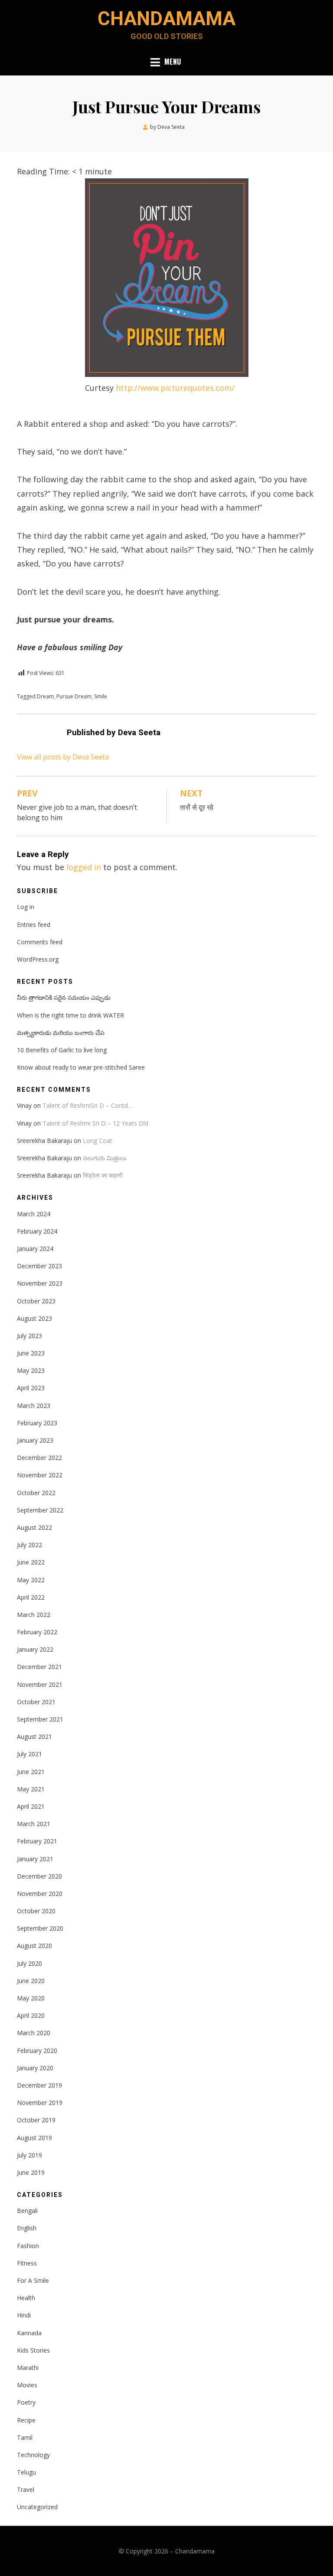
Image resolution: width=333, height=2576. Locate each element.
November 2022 (40, 1475)
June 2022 (31, 1562)
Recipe (26, 2420)
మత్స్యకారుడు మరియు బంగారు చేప (61, 1033)
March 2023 (34, 1406)
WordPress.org (38, 959)
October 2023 (36, 1301)
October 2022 (36, 1493)
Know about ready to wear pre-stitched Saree (81, 1067)
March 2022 (34, 1615)
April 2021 (31, 1806)
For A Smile (33, 2280)
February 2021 (37, 1841)
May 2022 (31, 1580)
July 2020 (29, 1963)
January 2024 (35, 1249)
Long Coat (98, 1141)
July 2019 (29, 2155)
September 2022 (40, 1510)
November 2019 (40, 2103)
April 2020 (31, 2015)
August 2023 (34, 1318)
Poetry (26, 2402)
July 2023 (29, 1336)
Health (26, 2298)
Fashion (28, 2246)
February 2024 (37, 1231)
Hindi (24, 2315)
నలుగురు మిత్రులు (105, 1158)
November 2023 (40, 1283)
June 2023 (31, 1353)
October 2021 (36, 1702)
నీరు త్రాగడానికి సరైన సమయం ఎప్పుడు (64, 997)
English (27, 2228)
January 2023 (35, 1440)
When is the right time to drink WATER (70, 1015)
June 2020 (31, 1981)
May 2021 (31, 1789)
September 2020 (40, 1928)
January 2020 (35, 2068)
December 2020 (39, 1876)
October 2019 (36, 2120)
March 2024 (34, 1214)
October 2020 (36, 1911)
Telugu (26, 2472)
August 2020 (34, 1946)
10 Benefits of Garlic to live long (62, 1050)
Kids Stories (33, 2350)
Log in (26, 907)
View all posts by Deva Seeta (63, 757)
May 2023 (31, 1370)
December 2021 (39, 1667)
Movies (27, 2385)
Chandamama (166, 19)
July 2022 (29, 1545)
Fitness (27, 2263)
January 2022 (35, 1649)
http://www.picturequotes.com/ (175, 388)
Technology (33, 2455)
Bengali (27, 2211)
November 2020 (40, 1894)
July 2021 (29, 1754)
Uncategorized (37, 2507)
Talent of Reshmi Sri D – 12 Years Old (95, 1123)
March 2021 (34, 1824)
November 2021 (40, 1684)
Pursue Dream (74, 696)
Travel (26, 2489)
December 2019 (39, 2085)
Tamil (25, 2437)
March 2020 (34, 2033)
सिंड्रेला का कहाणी (103, 1175)
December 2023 (39, 1266)
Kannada (29, 2333)
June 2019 (31, 2172)
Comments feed (40, 942)
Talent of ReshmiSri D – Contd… (88, 1105)
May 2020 (31, 1998)
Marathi (28, 2368)
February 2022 (37, 1632)
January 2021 (35, 1859)
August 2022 (34, 1527)
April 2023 (31, 1388)
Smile (101, 696)
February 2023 (37, 1423)
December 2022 (39, 1458)
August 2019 (34, 2138)
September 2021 (40, 1719)
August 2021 (34, 1736)
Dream (45, 696)
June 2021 (31, 1772)
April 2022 (31, 1597)
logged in (84, 867)
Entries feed (34, 925)
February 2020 (37, 2051)
